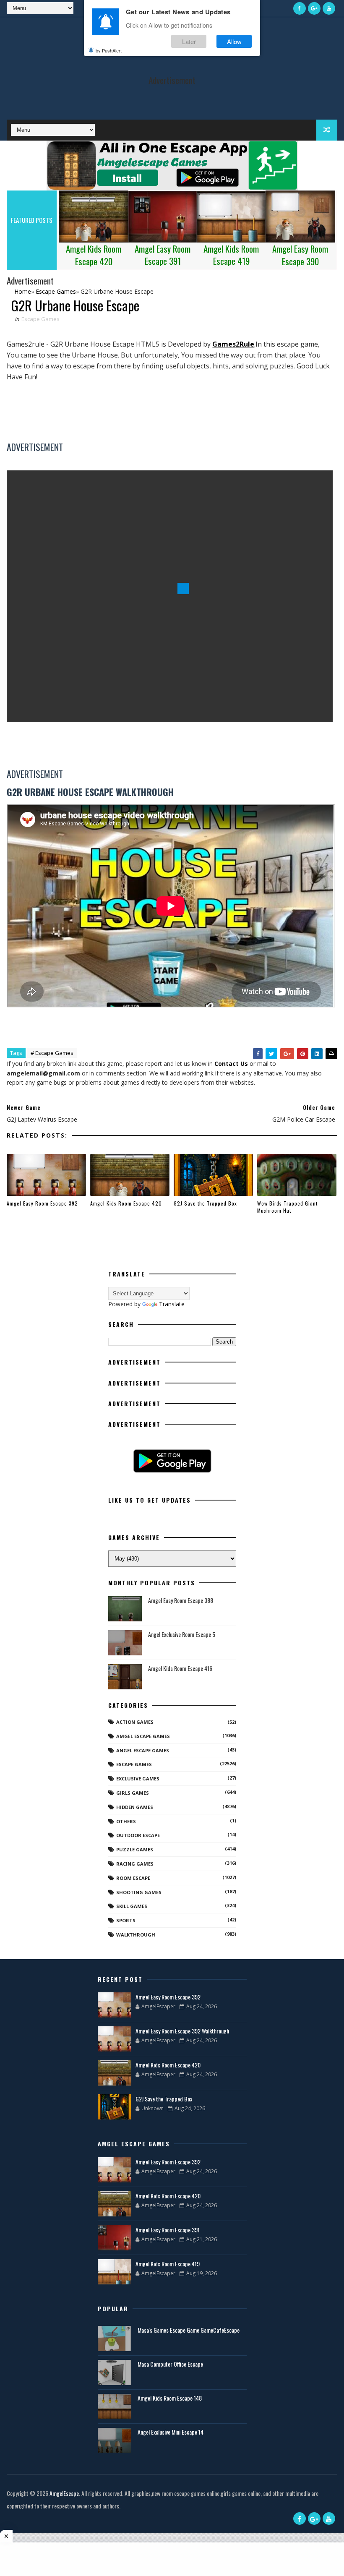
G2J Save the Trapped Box (205, 1203)
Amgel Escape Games (143, 1736)
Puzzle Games (135, 1849)
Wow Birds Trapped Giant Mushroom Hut (287, 1207)
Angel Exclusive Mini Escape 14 (171, 2432)
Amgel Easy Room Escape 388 (181, 1600)
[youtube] (329, 8)
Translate (172, 1304)
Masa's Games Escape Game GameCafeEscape (189, 2330)
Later (189, 41)
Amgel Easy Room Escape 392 (42, 1203)
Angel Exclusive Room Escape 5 (182, 1634)
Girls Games (133, 1793)
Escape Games (40, 319)
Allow (234, 41)
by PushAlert (109, 50)
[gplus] (314, 8)
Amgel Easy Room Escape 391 (168, 2230)
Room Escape (133, 1878)
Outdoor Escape (138, 1835)
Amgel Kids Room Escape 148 (170, 2398)
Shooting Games (139, 1892)
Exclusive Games (138, 1779)
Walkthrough (136, 1935)
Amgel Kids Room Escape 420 (126, 1203)
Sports (126, 1920)
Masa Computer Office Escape (170, 2364)
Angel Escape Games (143, 1750)
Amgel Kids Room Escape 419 (168, 2264)
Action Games (135, 1722)
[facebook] (300, 8)
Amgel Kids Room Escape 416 (180, 1668)
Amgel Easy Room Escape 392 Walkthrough (182, 2031)
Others (126, 1821)
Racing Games (135, 1864)
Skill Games (132, 1906)
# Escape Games (52, 1053)
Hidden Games (135, 1807)
